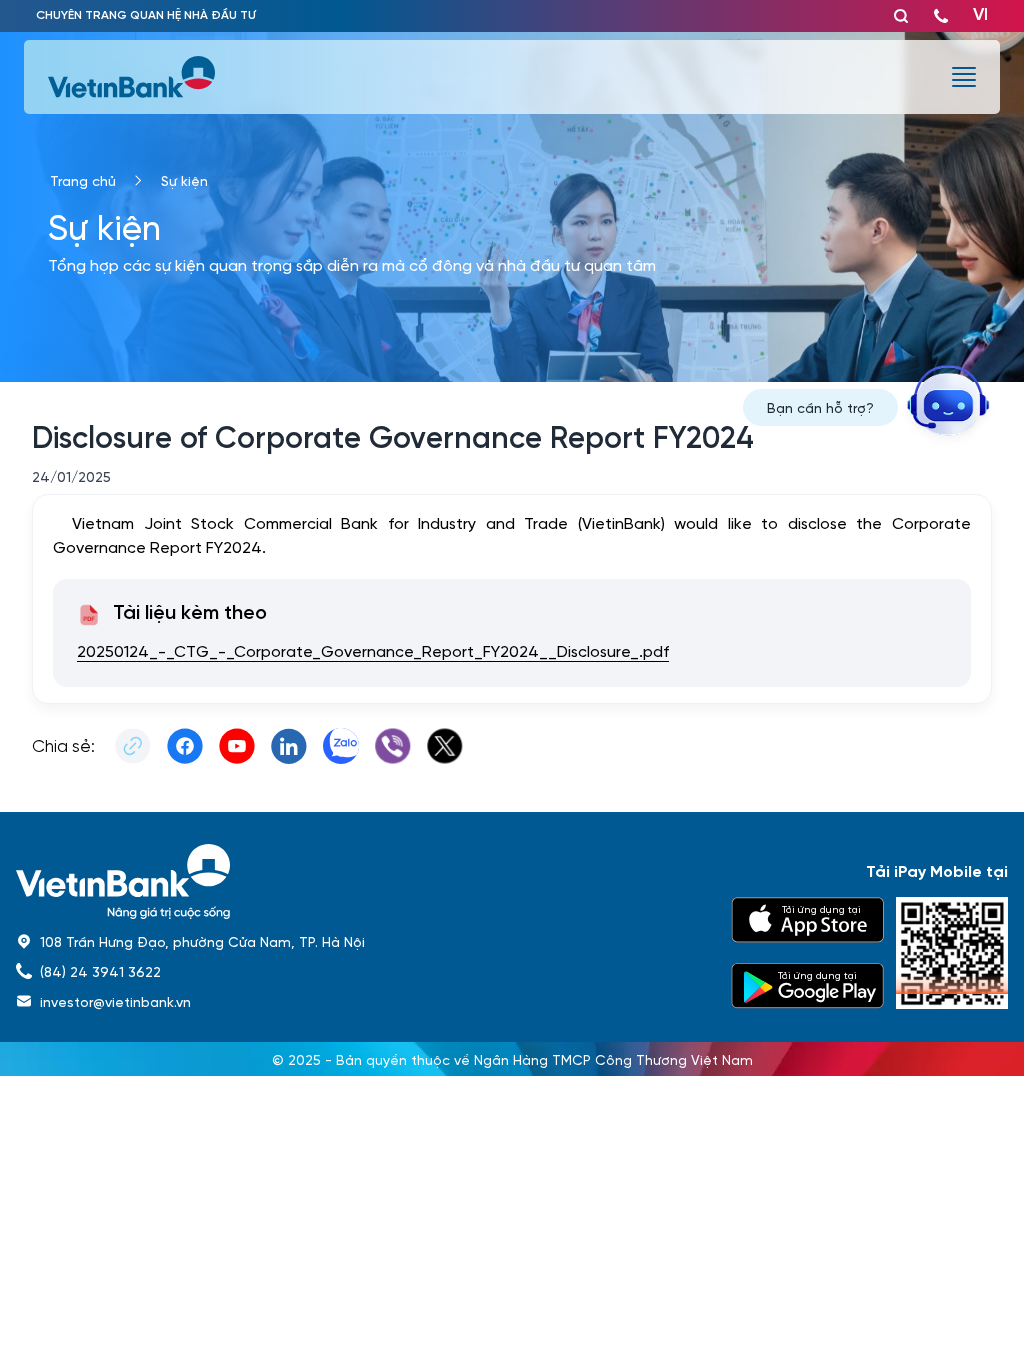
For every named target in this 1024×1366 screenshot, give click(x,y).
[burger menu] (964, 77)
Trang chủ (83, 180)
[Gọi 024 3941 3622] (941, 16)
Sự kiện (184, 180)
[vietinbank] (133, 77)
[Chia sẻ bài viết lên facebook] (185, 746)
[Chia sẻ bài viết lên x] (445, 746)
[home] (361, 881)
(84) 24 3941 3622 (100, 971)
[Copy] (133, 746)
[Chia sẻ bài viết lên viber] (393, 746)
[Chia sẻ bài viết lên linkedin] (289, 746)
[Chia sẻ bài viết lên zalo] (341, 746)
